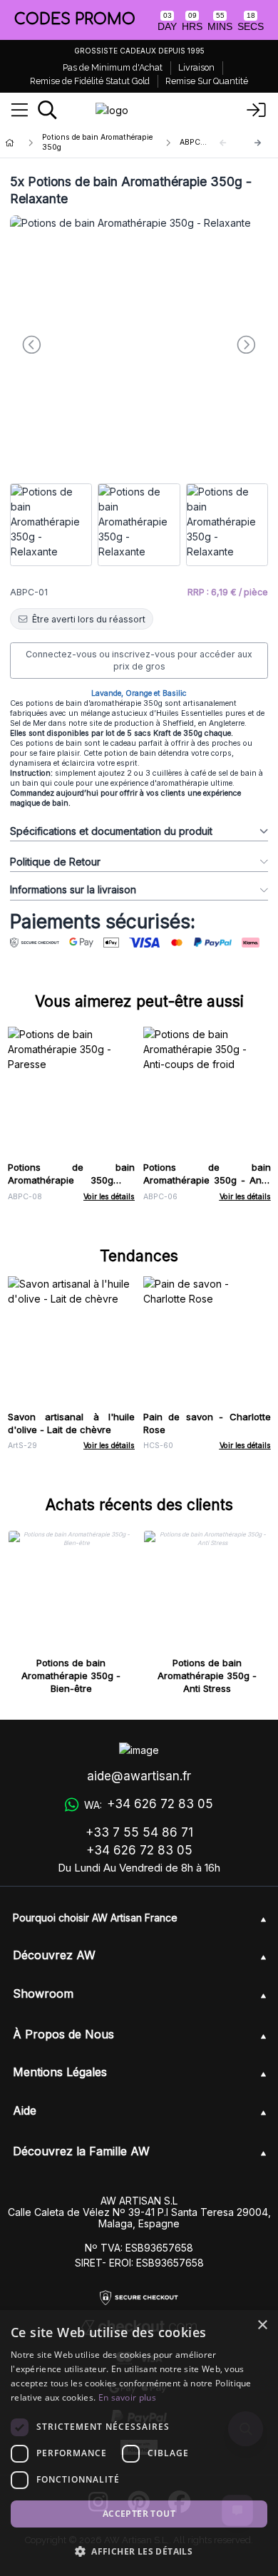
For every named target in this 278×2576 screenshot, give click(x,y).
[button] (139, 2551)
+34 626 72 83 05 (139, 1850)
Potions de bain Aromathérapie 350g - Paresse (72, 1180)
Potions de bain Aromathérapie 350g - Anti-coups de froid (207, 1180)
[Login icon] (257, 111)
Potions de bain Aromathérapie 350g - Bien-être (71, 1676)
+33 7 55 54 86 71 (139, 1832)
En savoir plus (127, 2397)
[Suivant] (258, 143)
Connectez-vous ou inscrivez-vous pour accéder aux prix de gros (139, 661)
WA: (148, 1804)
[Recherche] (47, 110)
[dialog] (139, 2443)
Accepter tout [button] (139, 2514)
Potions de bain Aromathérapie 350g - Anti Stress (207, 1676)
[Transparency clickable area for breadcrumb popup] (85, 143)
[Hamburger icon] (20, 111)
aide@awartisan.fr (139, 1776)
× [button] (262, 2325)
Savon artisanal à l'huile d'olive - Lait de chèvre (72, 1423)
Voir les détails (109, 1197)
